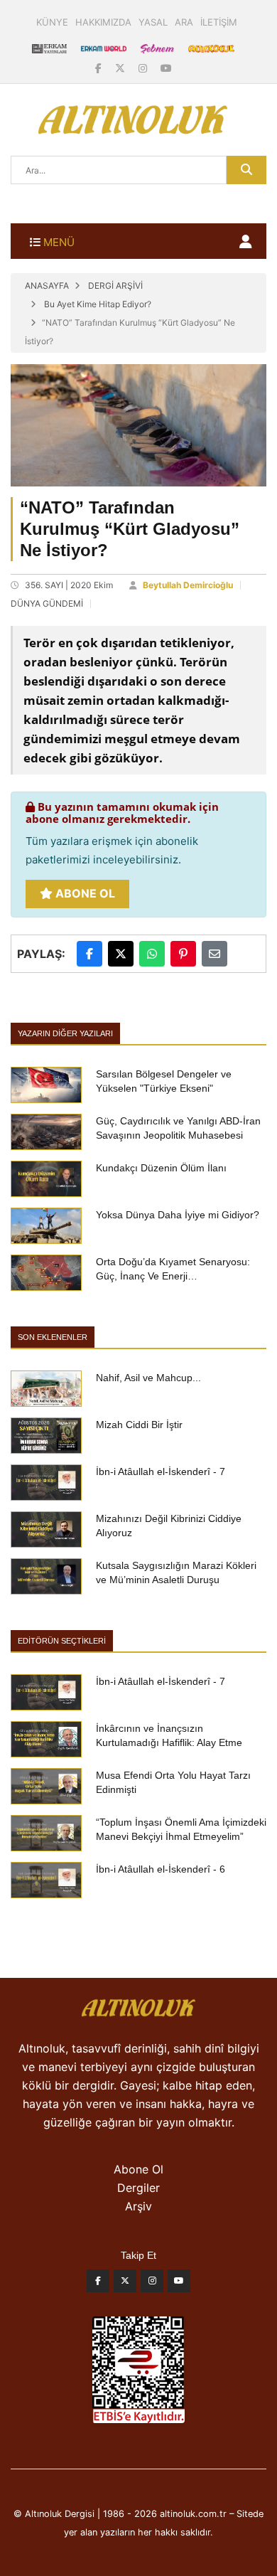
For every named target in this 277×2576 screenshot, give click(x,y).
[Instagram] (144, 68)
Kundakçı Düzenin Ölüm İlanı (161, 1168)
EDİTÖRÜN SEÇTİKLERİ (62, 1641)
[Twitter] (125, 2284)
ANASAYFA (47, 286)
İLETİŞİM (219, 22)
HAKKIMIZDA (103, 22)
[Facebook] (100, 68)
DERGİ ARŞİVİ (115, 286)
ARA (184, 22)
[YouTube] (166, 68)
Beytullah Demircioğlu (188, 585)
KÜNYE (52, 22)
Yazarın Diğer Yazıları (65, 1033)
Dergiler (138, 2188)
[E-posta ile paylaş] (214, 954)
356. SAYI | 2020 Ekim (69, 585)
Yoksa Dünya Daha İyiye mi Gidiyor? (178, 1215)
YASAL (153, 22)
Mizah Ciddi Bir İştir (139, 1425)
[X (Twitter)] (121, 68)
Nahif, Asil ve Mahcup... (148, 1378)
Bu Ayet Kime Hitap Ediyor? (98, 304)
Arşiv (138, 2206)
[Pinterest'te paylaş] (183, 954)
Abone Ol (84, 893)
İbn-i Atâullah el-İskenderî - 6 (161, 1869)
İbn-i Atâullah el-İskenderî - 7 (161, 1471)
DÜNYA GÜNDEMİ (47, 603)
